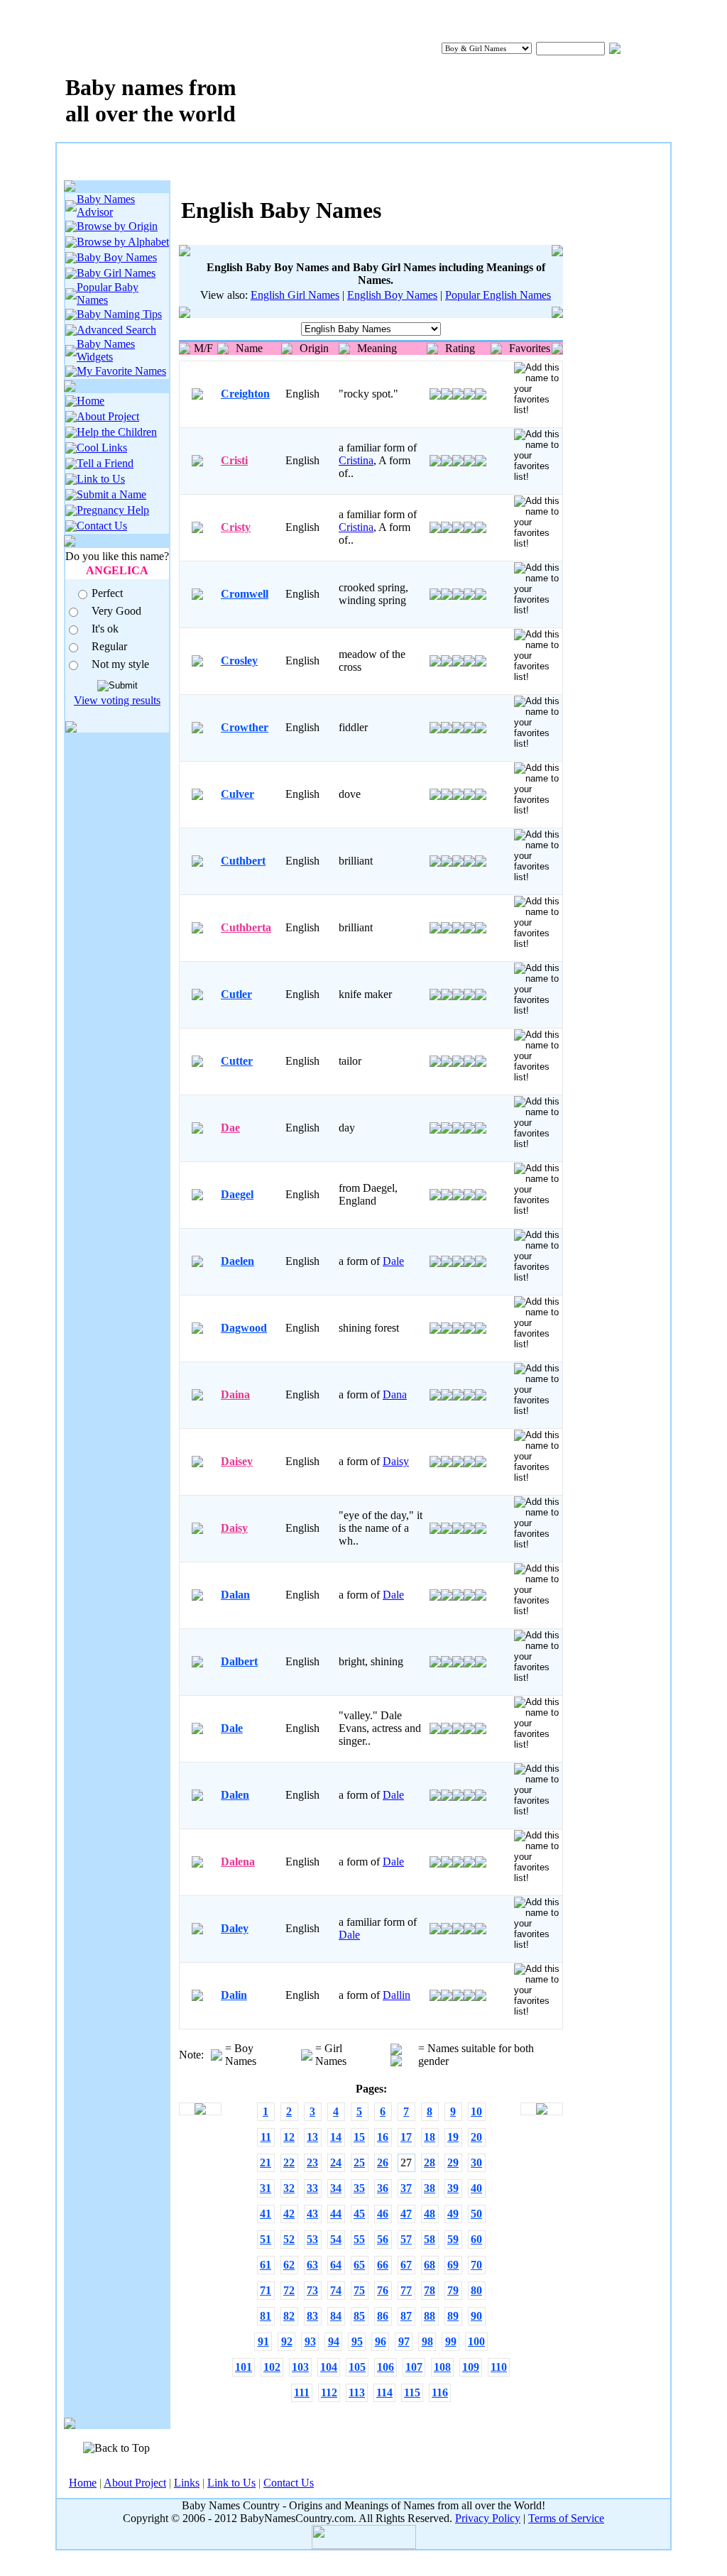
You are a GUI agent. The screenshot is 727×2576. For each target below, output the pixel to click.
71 (266, 2290)
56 (383, 2239)
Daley (235, 1928)
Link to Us (101, 479)
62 (289, 2265)
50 (476, 2214)
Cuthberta (246, 927)
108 (442, 2367)
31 (266, 2188)
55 (359, 2239)
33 (312, 2188)
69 (453, 2265)
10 (476, 2111)
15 (359, 2137)
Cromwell (245, 594)
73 (312, 2290)
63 (312, 2265)
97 (404, 2341)
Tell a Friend (105, 463)
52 (289, 2239)
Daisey (237, 1461)
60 (476, 2239)
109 (471, 2367)
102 (272, 2367)
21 (266, 2163)
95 (357, 2341)
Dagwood (244, 1328)
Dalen (235, 1795)
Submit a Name (111, 494)
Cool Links (102, 448)
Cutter (237, 1061)
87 (406, 2316)
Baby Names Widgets (106, 350)
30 (476, 2163)
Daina (235, 1394)
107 (414, 2367)
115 (412, 2393)
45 (359, 2214)
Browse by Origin (117, 226)
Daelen (237, 1261)
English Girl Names (295, 295)
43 (312, 2214)
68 (430, 2265)
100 (476, 2341)
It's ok (105, 629)
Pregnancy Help (113, 510)
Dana (395, 1394)
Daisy (396, 1461)
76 (383, 2290)
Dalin (234, 1995)
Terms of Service (566, 2518)
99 (451, 2341)
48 (430, 2214)
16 (383, 2137)
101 (244, 2367)
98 (427, 2341)
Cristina (356, 460)
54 (336, 2239)
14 (336, 2137)
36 (383, 2188)
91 (263, 2341)
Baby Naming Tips (119, 314)
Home (91, 401)
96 (381, 2341)
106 (386, 2367)
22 (289, 2163)
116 (440, 2393)
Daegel (237, 1194)
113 (357, 2393)
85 (359, 2316)
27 (406, 2163)
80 (476, 2290)
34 (336, 2188)
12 (289, 2137)
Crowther (245, 727)
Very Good (116, 611)
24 (336, 2163)
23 (312, 2163)
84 (336, 2316)
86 (383, 2316)
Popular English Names (498, 295)
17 (406, 2137)
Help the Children (117, 432)
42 (289, 2214)
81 (266, 2316)
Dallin (397, 1995)
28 (430, 2163)
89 (453, 2316)
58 (430, 2239)
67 (406, 2265)
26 (383, 2163)
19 (453, 2137)
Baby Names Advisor (106, 205)
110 (499, 2367)
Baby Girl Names (116, 273)
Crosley (239, 661)
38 (430, 2188)
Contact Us (102, 526)
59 (453, 2239)
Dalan (235, 1595)
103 (300, 2367)
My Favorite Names (121, 371)
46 (383, 2214)
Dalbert (239, 1661)
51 (266, 2239)
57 (406, 2239)
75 (359, 2290)
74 (336, 2290)
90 (476, 2316)
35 (359, 2188)
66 (383, 2265)
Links (187, 2483)
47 (406, 2214)
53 (312, 2239)
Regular (109, 646)
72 (289, 2290)
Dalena (238, 1862)
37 (406, 2188)
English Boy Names (392, 295)
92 (287, 2341)
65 (359, 2265)
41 (266, 2214)
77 (406, 2290)
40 (476, 2188)
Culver (237, 794)
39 (453, 2188)
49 (453, 2214)
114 (384, 2393)
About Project (108, 416)
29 (453, 2163)
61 (266, 2265)
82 (289, 2316)
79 (453, 2290)
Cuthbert (243, 861)
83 (312, 2316)
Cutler (236, 994)
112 (329, 2393)
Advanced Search (116, 330)
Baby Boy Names (117, 257)
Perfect (107, 593)
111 (302, 2393)
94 (334, 2341)
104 (329, 2367)
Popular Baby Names (108, 294)
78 (430, 2290)
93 (310, 2341)
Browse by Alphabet (123, 242)
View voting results (117, 700)
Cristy (236, 527)
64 (336, 2265)
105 (357, 2367)
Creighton (245, 394)
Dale (393, 1261)
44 (336, 2214)
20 (476, 2137)
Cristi (234, 460)
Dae (230, 1128)
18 (430, 2137)
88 (430, 2316)
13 (312, 2137)
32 (289, 2188)
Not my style (120, 664)
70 (476, 2265)
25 (359, 2163)
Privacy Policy (488, 2518)
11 (266, 2137)
